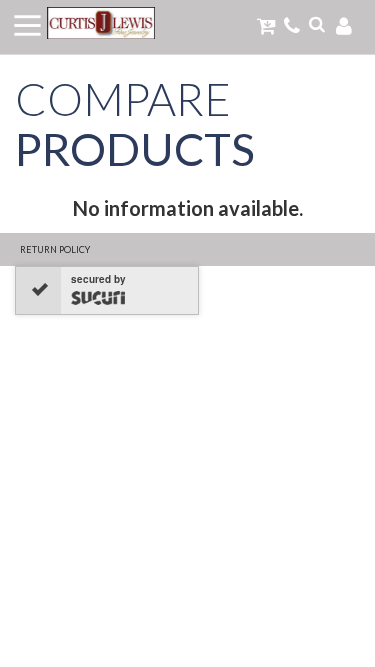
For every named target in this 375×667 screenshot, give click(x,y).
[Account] (344, 25)
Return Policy (55, 249)
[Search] (317, 24)
